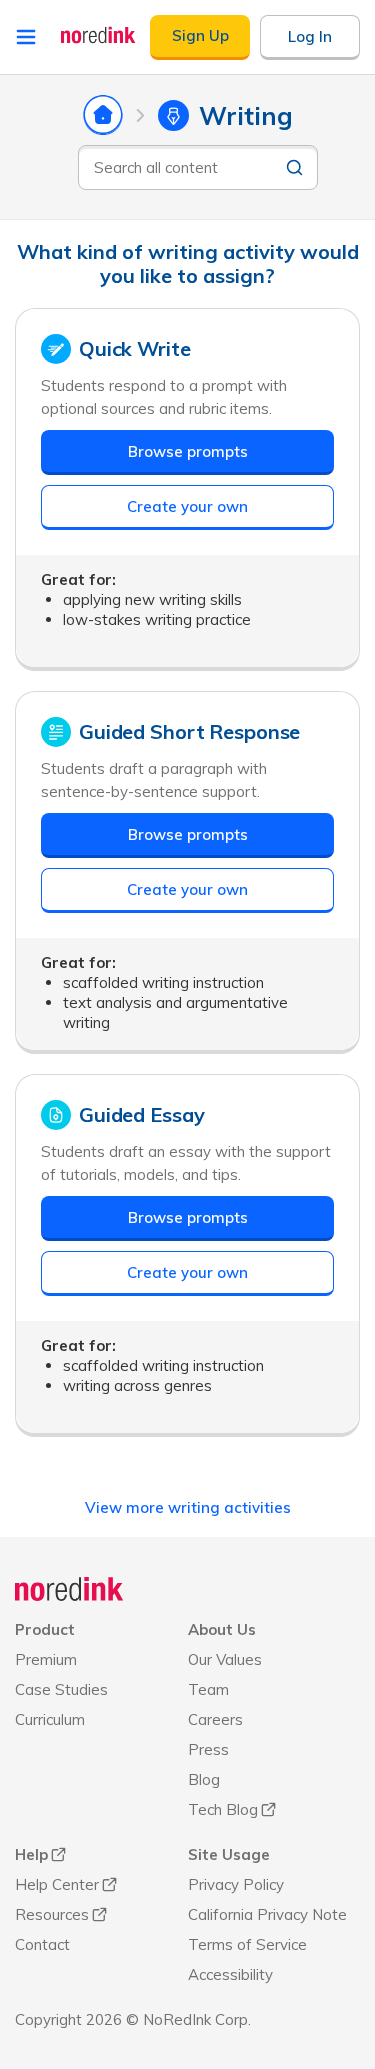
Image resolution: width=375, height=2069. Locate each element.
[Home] (69, 1589)
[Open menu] (26, 37)
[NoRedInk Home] (98, 35)
